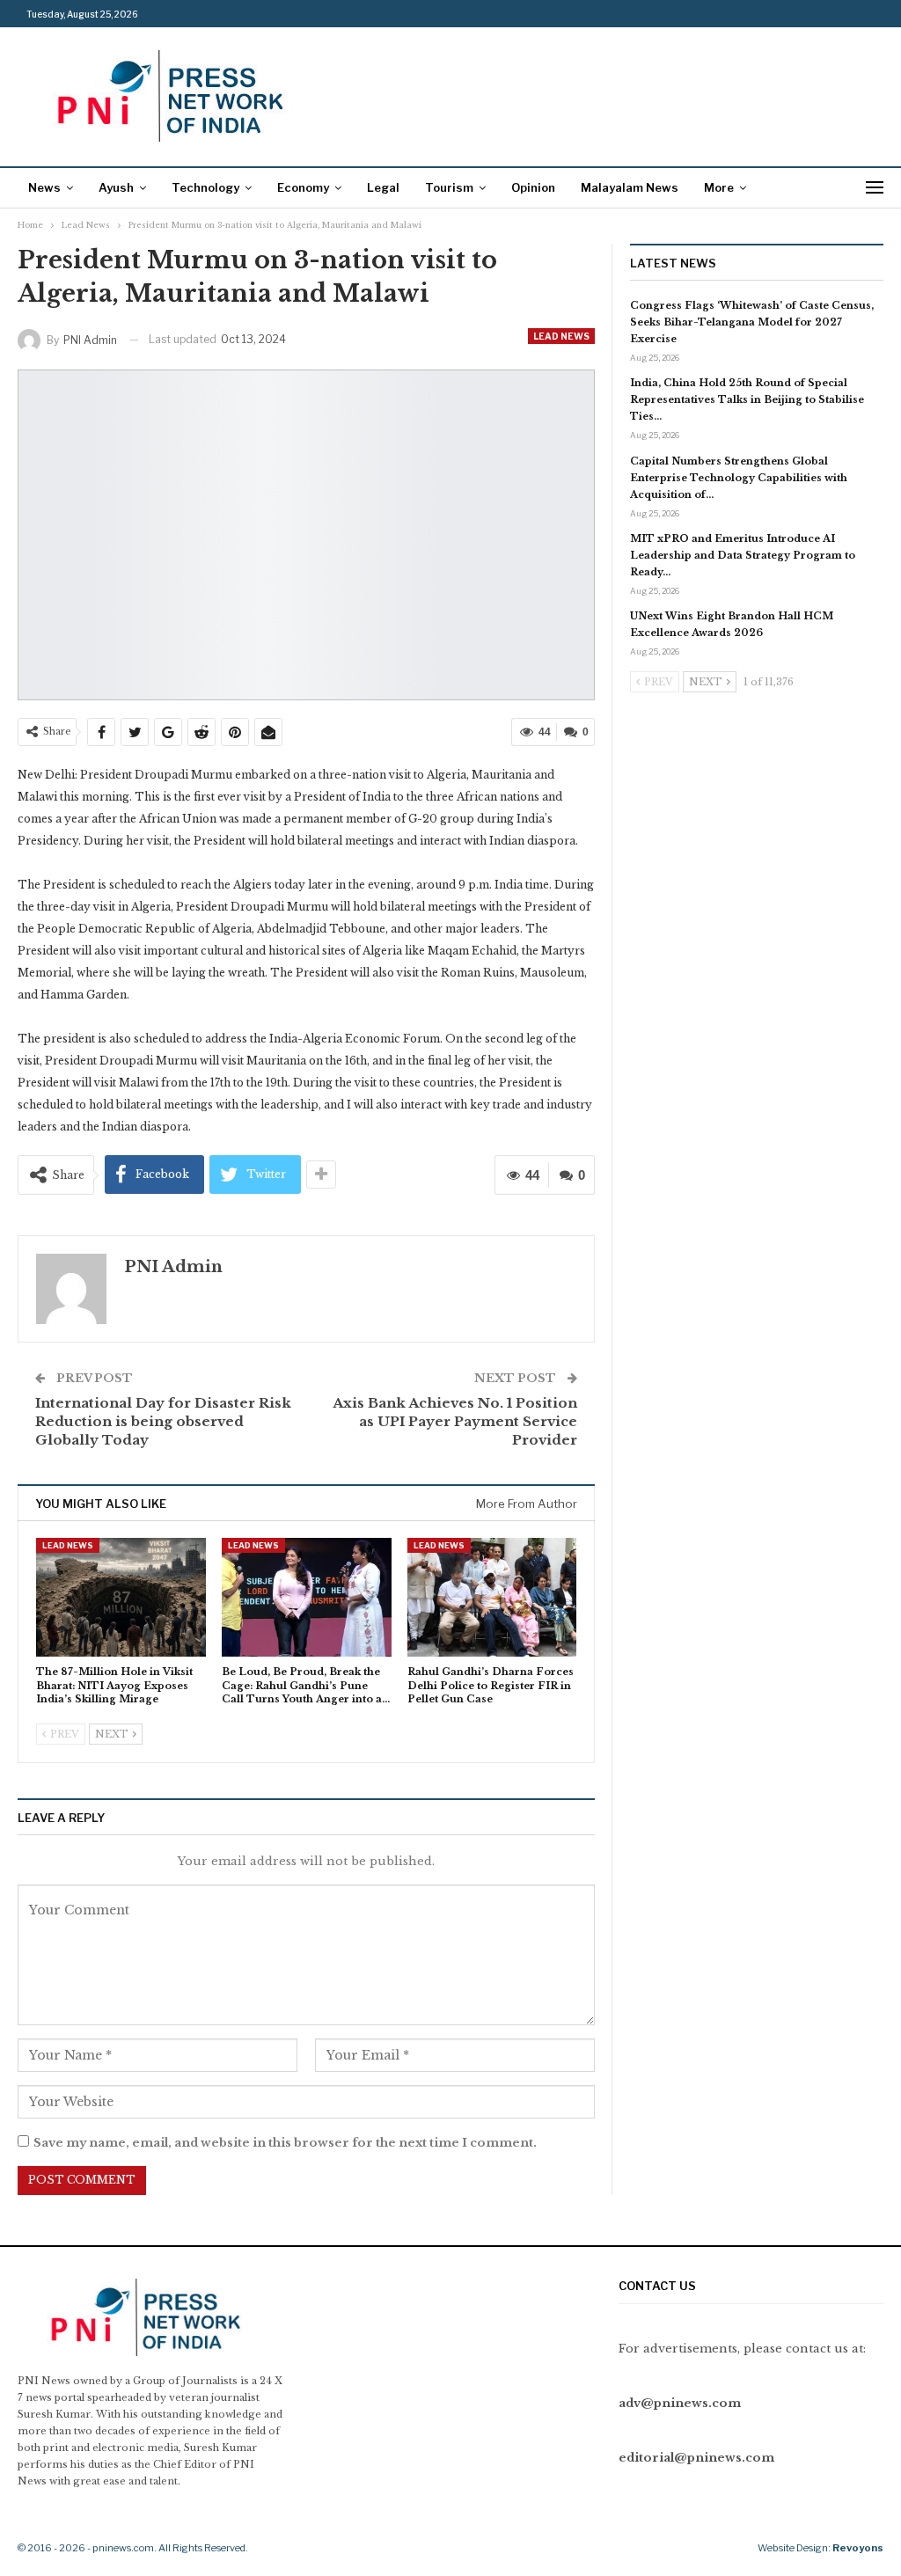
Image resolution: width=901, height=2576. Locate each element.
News (44, 187)
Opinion (533, 187)
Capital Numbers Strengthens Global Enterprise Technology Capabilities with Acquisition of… (739, 478)
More (719, 187)
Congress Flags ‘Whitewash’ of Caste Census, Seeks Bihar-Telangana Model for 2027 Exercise (752, 322)
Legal (383, 187)
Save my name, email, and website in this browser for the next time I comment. (285, 2143)
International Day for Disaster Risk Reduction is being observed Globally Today (163, 1421)
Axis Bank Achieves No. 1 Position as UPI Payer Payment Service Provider (455, 1421)
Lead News (561, 336)
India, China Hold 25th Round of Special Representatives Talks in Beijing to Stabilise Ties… (747, 399)
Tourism (449, 187)
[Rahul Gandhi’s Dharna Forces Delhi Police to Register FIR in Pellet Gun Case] (492, 1597)
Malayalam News (630, 187)
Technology (205, 187)
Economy (303, 187)
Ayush (116, 187)
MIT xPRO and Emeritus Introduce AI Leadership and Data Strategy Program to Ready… (743, 555)
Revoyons (858, 2548)
